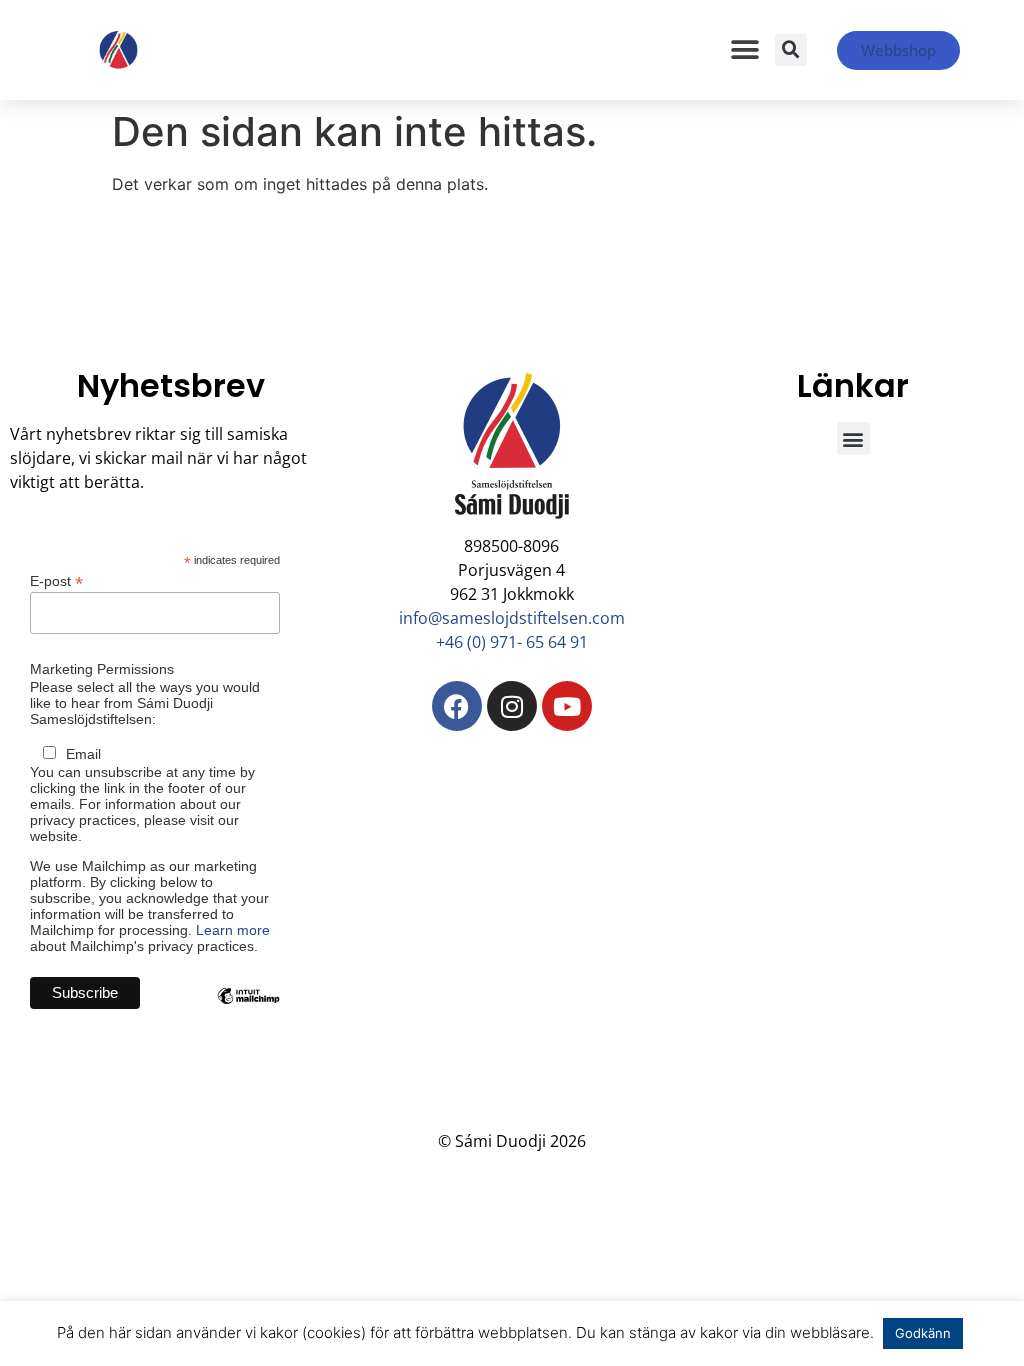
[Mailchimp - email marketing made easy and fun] (248, 1011)
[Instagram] (512, 706)
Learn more (233, 930)
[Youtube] (567, 706)
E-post (56, 580)
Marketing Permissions (102, 669)
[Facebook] (457, 706)
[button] (745, 50)
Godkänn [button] (923, 1333)
